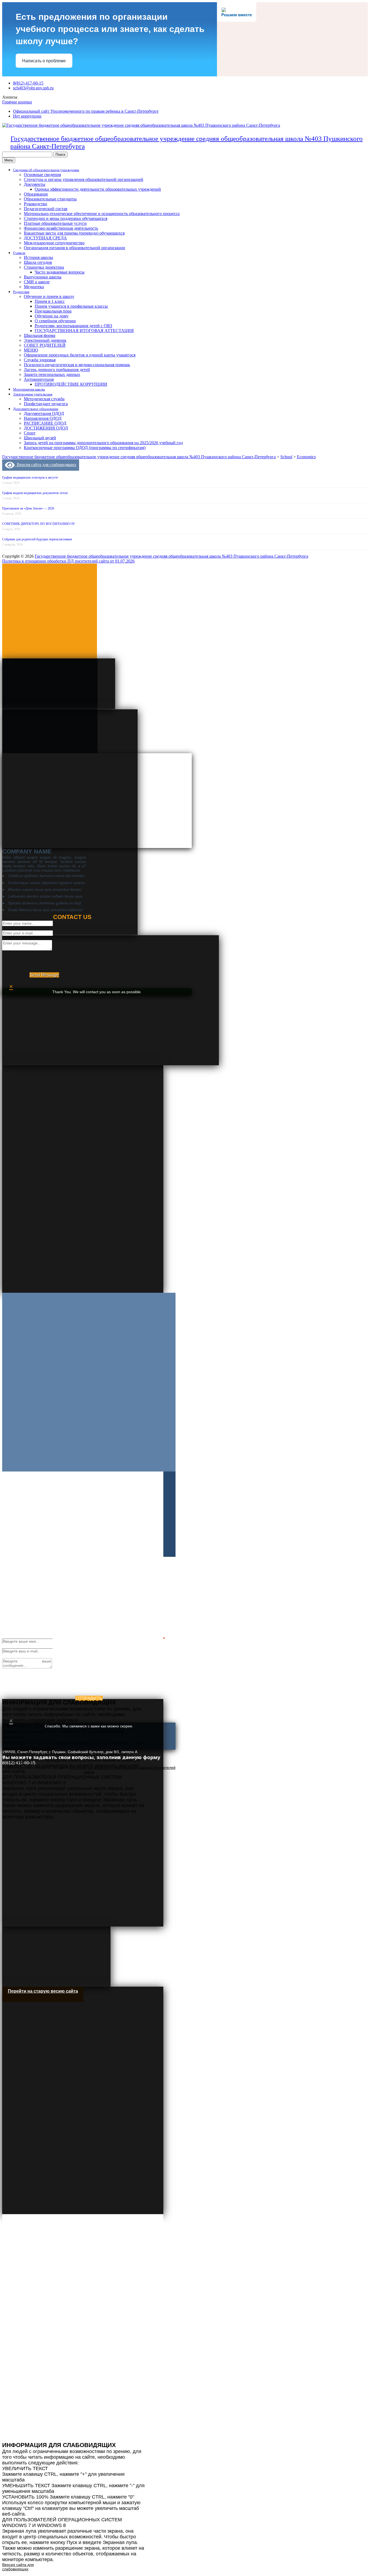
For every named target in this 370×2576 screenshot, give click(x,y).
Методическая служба (44, 399)
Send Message (44, 975)
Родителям (21, 292)
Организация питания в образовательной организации (74, 248)
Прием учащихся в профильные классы (71, 306)
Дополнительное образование (36, 409)
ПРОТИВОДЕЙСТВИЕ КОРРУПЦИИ (71, 384)
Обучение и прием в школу (49, 296)
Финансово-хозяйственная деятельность (61, 228)
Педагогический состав (46, 209)
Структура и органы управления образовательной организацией (84, 179)
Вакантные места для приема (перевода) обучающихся (74, 233)
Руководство (35, 204)
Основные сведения (42, 175)
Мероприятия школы (29, 389)
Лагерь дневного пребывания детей (57, 370)
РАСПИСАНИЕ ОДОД (45, 423)
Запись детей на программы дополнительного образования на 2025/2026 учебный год (103, 443)
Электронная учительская (33, 394)
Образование (36, 194)
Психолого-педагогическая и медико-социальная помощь (77, 365)
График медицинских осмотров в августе (30, 477)
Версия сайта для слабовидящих (46, 465)
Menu (9, 160)
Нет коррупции (27, 116)
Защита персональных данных (52, 374)
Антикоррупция (39, 379)
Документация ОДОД (44, 413)
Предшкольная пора (53, 311)
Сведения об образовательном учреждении (46, 170)
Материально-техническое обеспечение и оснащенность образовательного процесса (102, 214)
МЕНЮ (31, 350)
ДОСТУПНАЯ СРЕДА (45, 238)
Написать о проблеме (44, 61)
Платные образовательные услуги (55, 223)
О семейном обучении (55, 321)
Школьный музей (40, 438)
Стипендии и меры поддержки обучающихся (66, 218)
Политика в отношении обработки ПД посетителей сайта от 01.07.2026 (68, 561)
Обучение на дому (52, 316)
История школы (38, 257)
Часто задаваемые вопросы (60, 272)
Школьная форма (40, 335)
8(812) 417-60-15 (28, 83)
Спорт (30, 433)
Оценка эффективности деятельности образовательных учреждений (98, 189)
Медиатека (34, 287)
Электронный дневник (45, 340)
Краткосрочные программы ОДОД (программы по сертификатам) (85, 448)
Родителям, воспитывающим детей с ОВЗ (73, 326)
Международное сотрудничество (54, 243)
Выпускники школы (43, 277)
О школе (19, 253)
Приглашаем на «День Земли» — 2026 (28, 508)
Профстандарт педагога (46, 404)
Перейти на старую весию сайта (43, 1991)
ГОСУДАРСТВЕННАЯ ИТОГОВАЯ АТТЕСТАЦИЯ (84, 331)
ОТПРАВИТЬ (89, 1698)
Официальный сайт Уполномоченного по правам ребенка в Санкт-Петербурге (86, 111)
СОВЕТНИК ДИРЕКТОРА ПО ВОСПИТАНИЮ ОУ (39, 524)
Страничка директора (44, 267)
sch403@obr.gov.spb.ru (33, 88)
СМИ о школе (37, 282)
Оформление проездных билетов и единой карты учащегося (80, 355)
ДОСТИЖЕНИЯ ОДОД (46, 428)
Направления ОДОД (43, 418)
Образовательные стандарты (50, 199)
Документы (35, 184)
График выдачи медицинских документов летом (35, 493)
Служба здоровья (40, 360)
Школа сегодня (38, 262)
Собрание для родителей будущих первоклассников (37, 539)
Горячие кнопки (17, 102)
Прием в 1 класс (50, 301)
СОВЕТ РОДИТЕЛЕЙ (45, 345)
